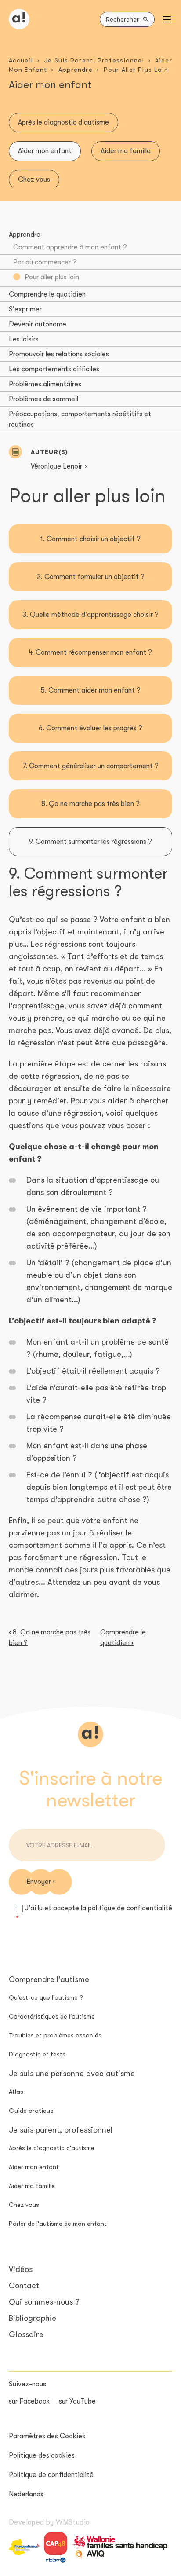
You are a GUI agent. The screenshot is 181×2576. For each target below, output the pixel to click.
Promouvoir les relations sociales (59, 354)
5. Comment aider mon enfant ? (91, 690)
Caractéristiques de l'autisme (52, 2016)
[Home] (19, 19)
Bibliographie (33, 2318)
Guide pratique (31, 2111)
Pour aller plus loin (52, 277)
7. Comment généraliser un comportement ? (91, 766)
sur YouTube (77, 2401)
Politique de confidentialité (51, 2475)
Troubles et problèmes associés (55, 2035)
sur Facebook (29, 2401)
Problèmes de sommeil (43, 399)
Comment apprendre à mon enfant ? (70, 247)
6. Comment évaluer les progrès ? (90, 728)
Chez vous (34, 180)
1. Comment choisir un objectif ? (90, 539)
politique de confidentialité (130, 1908)
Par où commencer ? (45, 262)
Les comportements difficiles (54, 369)
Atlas (16, 2092)
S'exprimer (25, 309)
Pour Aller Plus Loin (136, 70)
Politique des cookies (42, 2455)
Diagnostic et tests (37, 2054)
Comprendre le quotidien (47, 294)
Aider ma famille (126, 151)
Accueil (21, 60)
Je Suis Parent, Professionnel (94, 60)
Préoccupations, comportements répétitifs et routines (80, 419)
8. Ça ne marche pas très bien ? (90, 804)
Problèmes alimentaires (45, 384)
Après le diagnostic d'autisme (63, 122)
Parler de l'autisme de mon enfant (58, 2224)
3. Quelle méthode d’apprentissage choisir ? (90, 615)
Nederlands (26, 2494)
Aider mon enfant (45, 151)
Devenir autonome (38, 324)
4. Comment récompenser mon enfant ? (90, 652)
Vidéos (21, 2269)
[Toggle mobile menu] (167, 19)
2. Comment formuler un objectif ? (91, 577)
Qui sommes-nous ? (44, 2302)
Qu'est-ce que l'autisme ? (46, 1997)
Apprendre (76, 70)
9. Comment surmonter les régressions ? (90, 842)
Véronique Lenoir (56, 466)
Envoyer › (40, 1882)
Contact (24, 2286)
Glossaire (26, 2334)
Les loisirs (24, 339)
